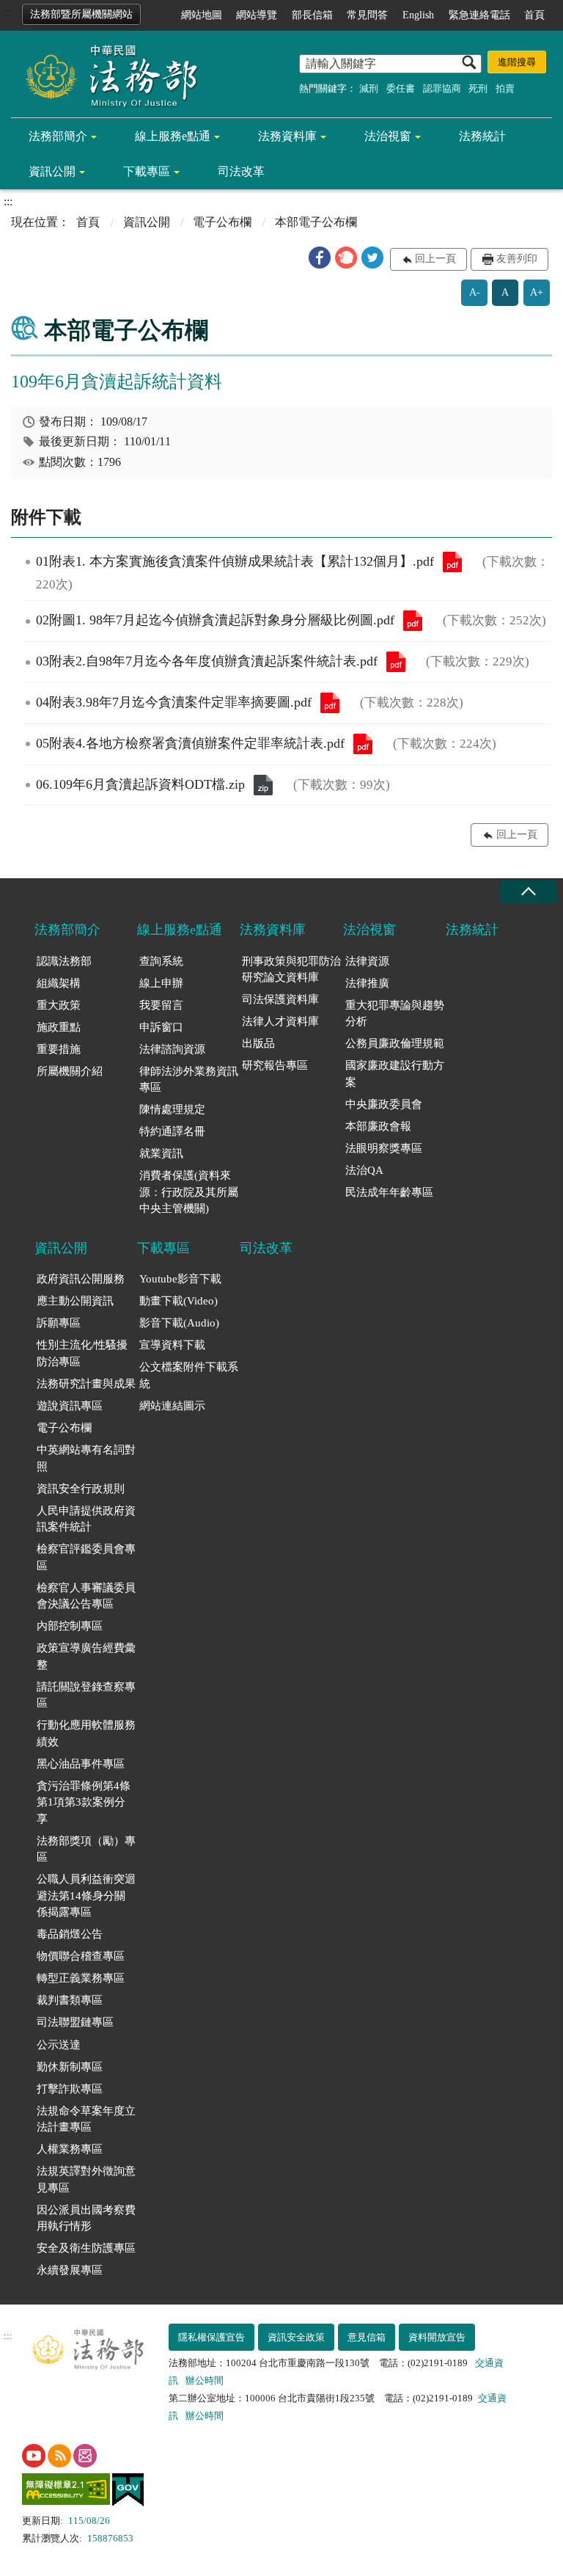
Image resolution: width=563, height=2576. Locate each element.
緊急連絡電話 (479, 15)
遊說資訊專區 (70, 1406)
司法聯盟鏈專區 (75, 2022)
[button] (320, 258)
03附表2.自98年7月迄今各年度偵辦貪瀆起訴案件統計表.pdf (396, 662)
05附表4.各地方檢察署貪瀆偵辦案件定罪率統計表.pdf (363, 744)
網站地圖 (202, 15)
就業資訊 (161, 1153)
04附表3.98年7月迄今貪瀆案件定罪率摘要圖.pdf (330, 703)
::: (8, 12)
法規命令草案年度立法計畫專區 (86, 2119)
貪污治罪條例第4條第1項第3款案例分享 (84, 1802)
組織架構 (59, 983)
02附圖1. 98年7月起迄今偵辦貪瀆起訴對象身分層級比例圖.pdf (413, 621)
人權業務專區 (70, 2149)
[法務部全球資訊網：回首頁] (106, 75)
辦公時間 (205, 2380)
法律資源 (367, 961)
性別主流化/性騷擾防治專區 (82, 1353)
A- (475, 292)
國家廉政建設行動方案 (395, 1074)
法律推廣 (367, 983)
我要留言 (161, 1005)
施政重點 (59, 1027)
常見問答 (367, 15)
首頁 (534, 15)
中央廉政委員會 (384, 1104)
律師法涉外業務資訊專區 (189, 1080)
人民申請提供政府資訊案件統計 (86, 1519)
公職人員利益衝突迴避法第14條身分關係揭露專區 (86, 1895)
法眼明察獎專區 (384, 1148)
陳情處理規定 (172, 1109)
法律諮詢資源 (172, 1049)
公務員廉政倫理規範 (395, 1043)
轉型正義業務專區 (81, 1978)
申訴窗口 (161, 1027)
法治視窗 (388, 136)
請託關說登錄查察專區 (86, 1695)
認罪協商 (442, 88)
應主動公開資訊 (75, 1301)
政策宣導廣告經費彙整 (86, 1656)
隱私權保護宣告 (211, 2337)
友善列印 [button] (517, 259)
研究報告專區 (275, 1065)
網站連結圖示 (172, 1406)
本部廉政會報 (378, 1126)
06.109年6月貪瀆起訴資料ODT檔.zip (263, 785)
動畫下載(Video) (179, 1301)
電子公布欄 (222, 222)
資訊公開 (52, 171)
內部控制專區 (70, 1626)
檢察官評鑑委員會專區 (86, 1557)
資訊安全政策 (296, 2337)
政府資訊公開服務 (81, 1279)
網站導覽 (257, 15)
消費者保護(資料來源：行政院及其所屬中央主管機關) (189, 1192)
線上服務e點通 (173, 136)
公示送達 (59, 2045)
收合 (528, 892)
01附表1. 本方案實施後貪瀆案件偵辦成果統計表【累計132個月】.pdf (452, 562)
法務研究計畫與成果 (86, 1384)
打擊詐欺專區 (70, 2089)
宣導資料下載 (172, 1345)
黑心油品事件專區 (81, 1764)
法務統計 (482, 136)
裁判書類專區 (70, 2000)
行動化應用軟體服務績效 (86, 1733)
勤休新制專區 (70, 2067)
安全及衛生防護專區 (86, 2248)
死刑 (478, 88)
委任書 (401, 88)
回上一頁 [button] (435, 259)
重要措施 (59, 1049)
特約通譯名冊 (172, 1131)
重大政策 (59, 1005)
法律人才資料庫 (280, 1021)
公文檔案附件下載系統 (189, 1375)
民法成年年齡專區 (389, 1192)
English (418, 15)
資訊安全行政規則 (81, 1489)
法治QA (364, 1170)
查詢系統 (161, 961)
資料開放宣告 (437, 2337)
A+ (537, 292)
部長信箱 (312, 15)
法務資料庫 (287, 136)
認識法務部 (64, 961)
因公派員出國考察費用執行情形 (86, 2218)
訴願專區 (59, 1323)
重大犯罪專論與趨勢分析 (395, 1014)
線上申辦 (161, 983)
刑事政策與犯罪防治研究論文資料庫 (291, 970)
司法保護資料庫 (280, 999)
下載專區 (147, 171)
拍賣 (505, 88)
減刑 (369, 88)
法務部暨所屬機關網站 (81, 14)
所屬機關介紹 (70, 1071)
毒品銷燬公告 (70, 1934)
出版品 (258, 1043)
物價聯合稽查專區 (81, 1956)
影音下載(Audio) (179, 1323)
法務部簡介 (58, 136)
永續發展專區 (70, 2270)
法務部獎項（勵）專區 (86, 1849)
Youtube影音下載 (180, 1279)
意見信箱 (367, 2337)
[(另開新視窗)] (34, 2456)
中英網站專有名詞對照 (86, 1458)
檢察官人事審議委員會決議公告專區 (86, 1596)
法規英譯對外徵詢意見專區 (86, 2179)
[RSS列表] (59, 2456)
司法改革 (241, 171)
